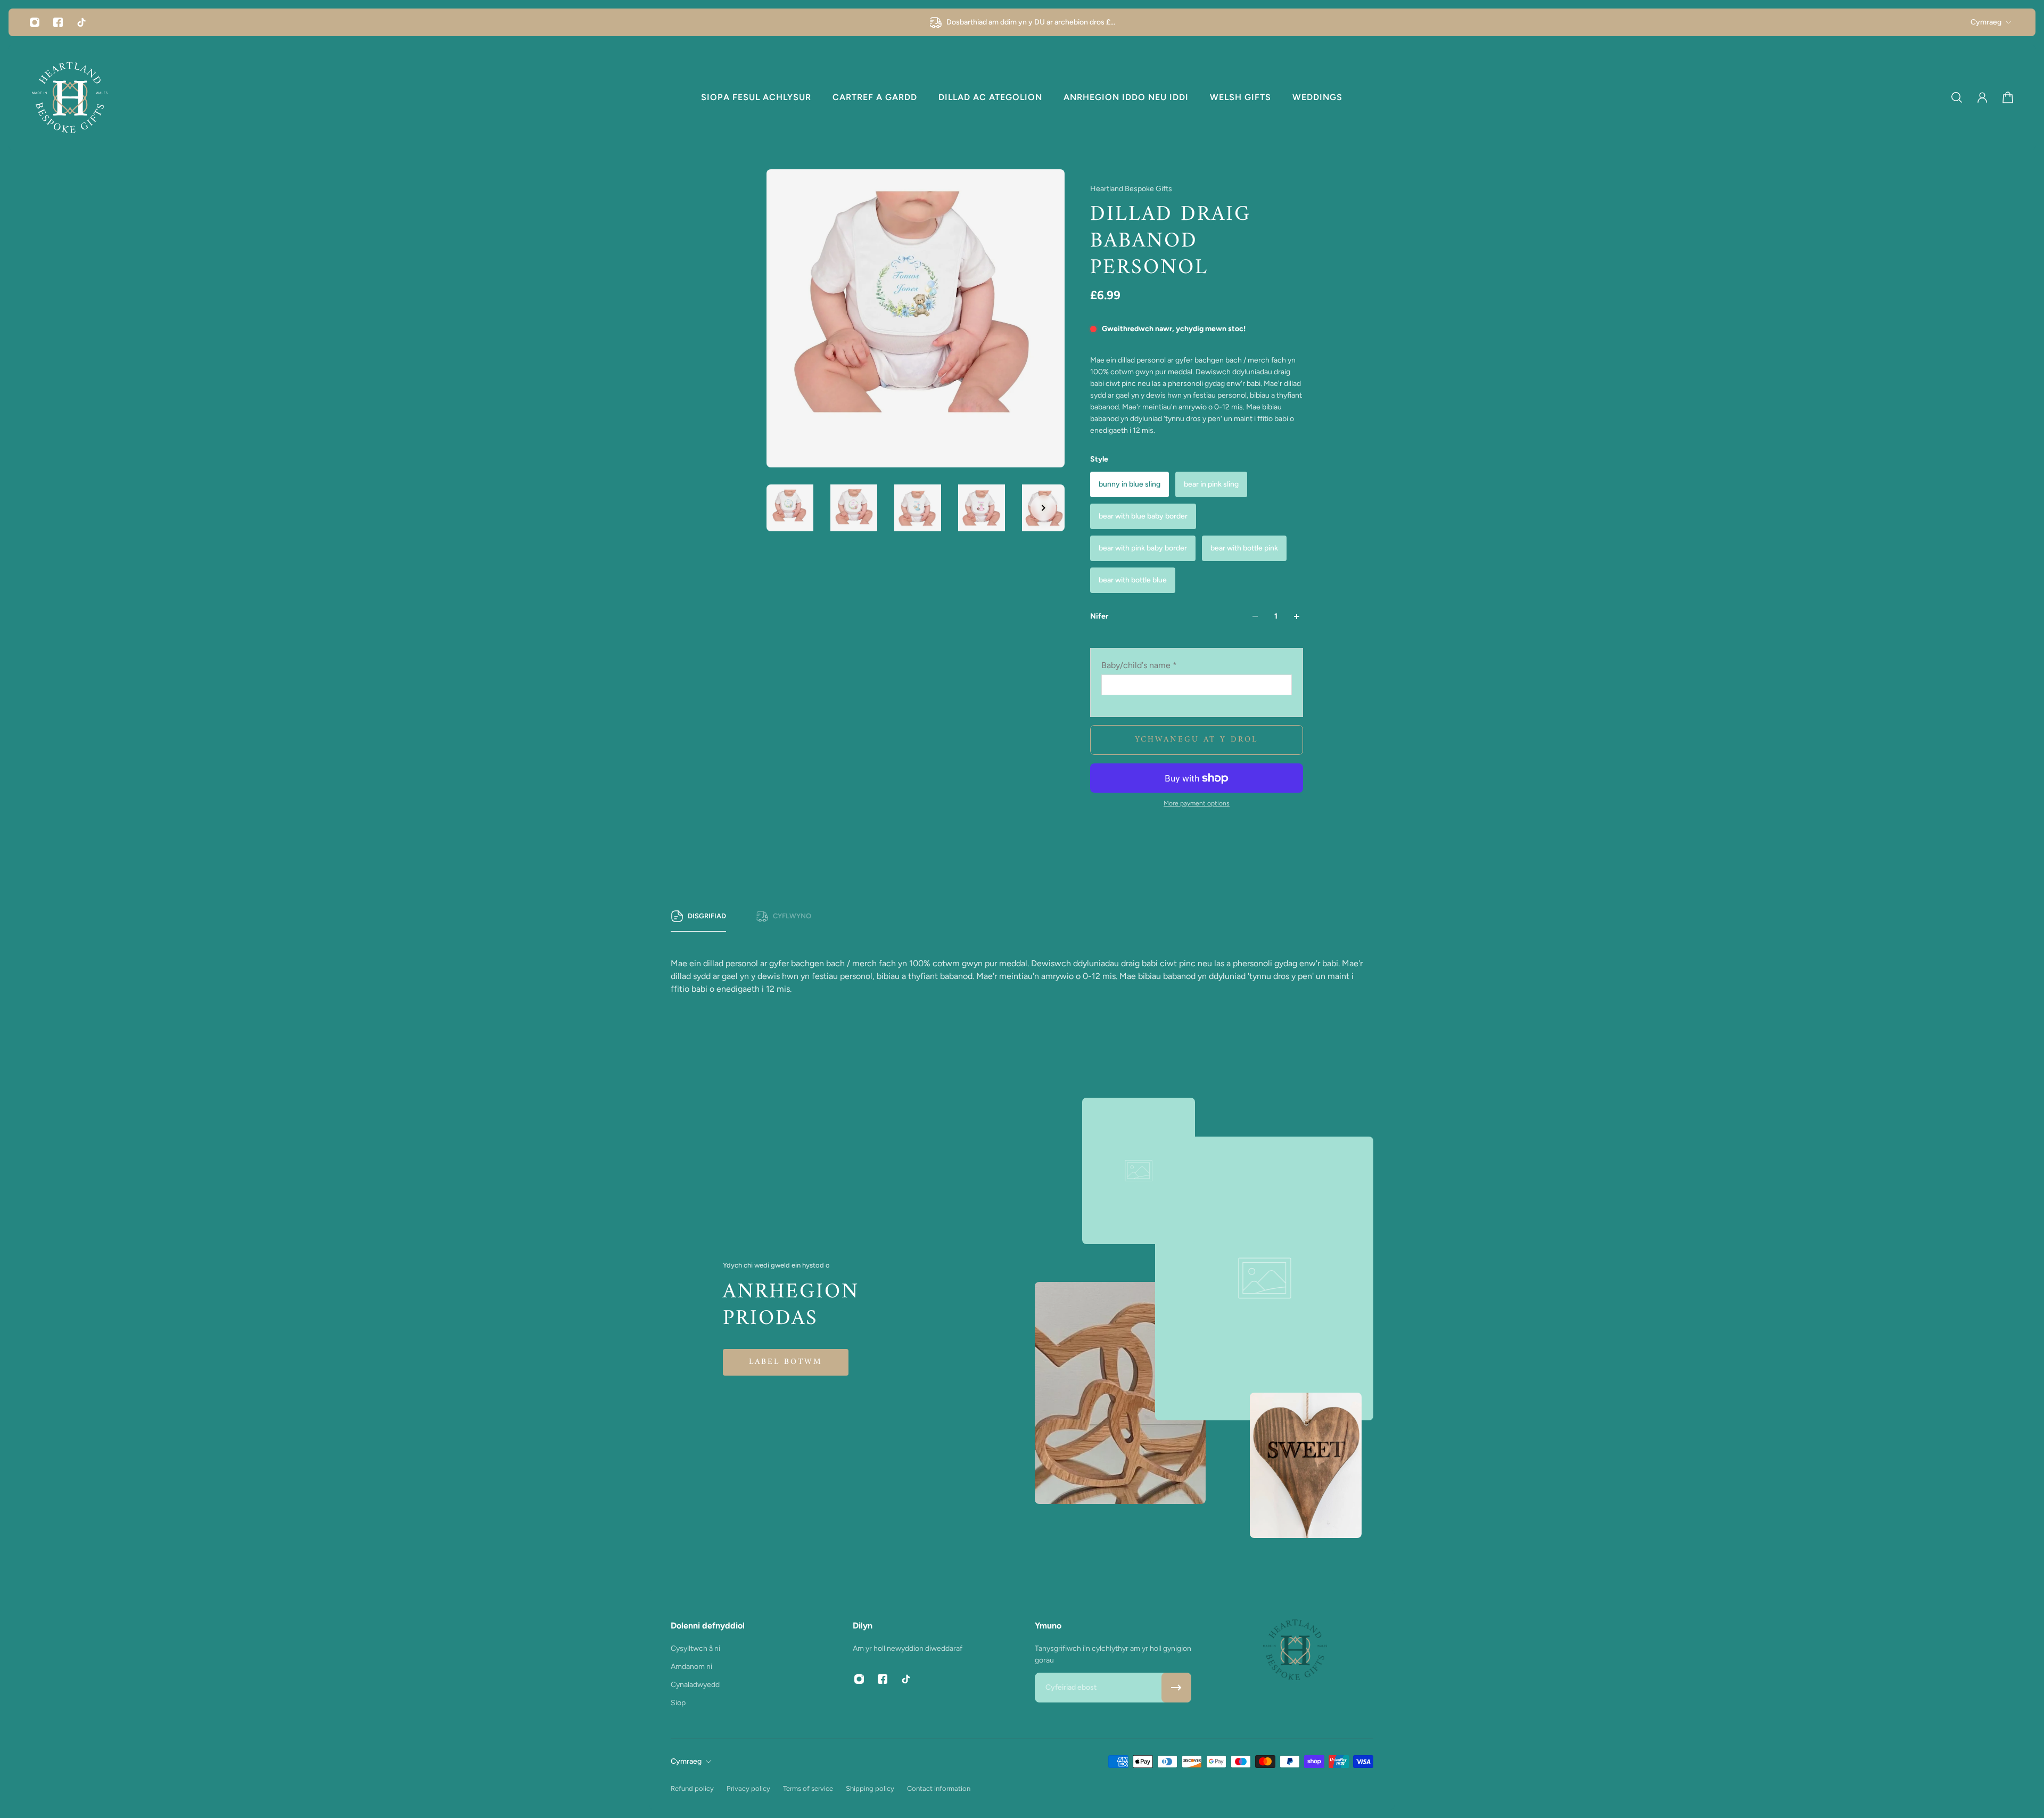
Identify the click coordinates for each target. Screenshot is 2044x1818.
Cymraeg (1986, 22)
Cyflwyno (792, 916)
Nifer (1099, 616)
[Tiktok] (81, 22)
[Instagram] (35, 22)
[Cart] (2008, 97)
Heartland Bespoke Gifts (1131, 189)
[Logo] (70, 97)
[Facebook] (58, 22)
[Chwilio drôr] (1957, 97)
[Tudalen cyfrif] (1982, 97)
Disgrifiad (707, 916)
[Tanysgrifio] (1176, 1688)
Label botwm (786, 1362)
